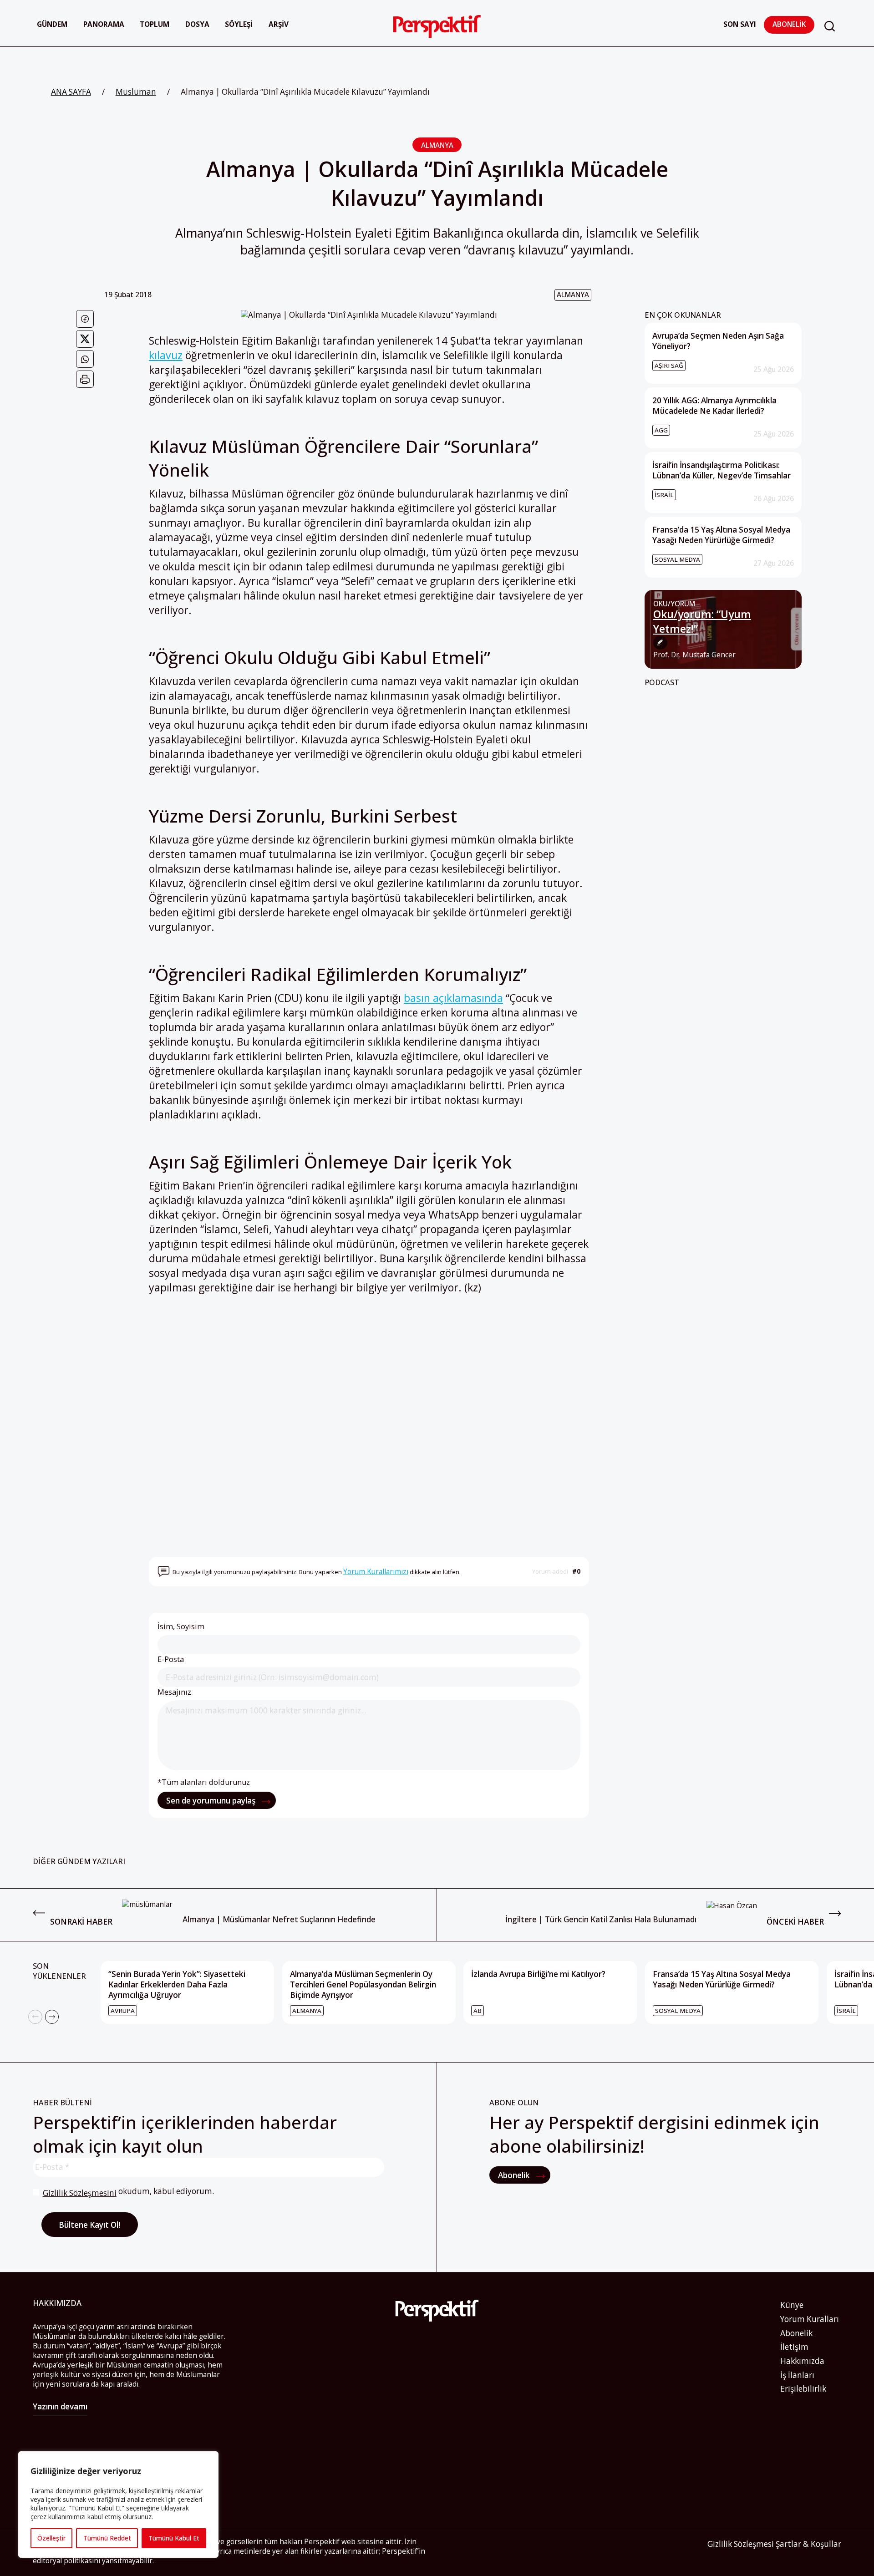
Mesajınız (174, 1692)
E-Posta (171, 1659)
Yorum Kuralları (810, 2319)
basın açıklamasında (453, 998)
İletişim (794, 2347)
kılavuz (166, 355)
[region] (118, 2505)
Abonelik (789, 24)
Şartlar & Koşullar (808, 2544)
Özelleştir (51, 2538)
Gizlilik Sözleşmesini (80, 2193)
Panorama (104, 24)
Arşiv (279, 24)
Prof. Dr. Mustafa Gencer (694, 655)
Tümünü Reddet (107, 2538)
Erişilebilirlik (803, 2389)
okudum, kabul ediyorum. (128, 2192)
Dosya (197, 24)
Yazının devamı (60, 2406)
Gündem (52, 24)
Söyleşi (239, 24)
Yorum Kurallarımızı (376, 1572)
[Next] (52, 2017)
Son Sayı (740, 24)
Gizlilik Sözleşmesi (741, 2544)
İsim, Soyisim (181, 1626)
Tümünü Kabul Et (174, 2538)
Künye (792, 2305)
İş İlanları (797, 2375)
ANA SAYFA (71, 92)
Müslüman (136, 92)
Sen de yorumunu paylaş (212, 1801)
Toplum (155, 24)
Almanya (437, 145)
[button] (830, 26)
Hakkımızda (802, 2361)
